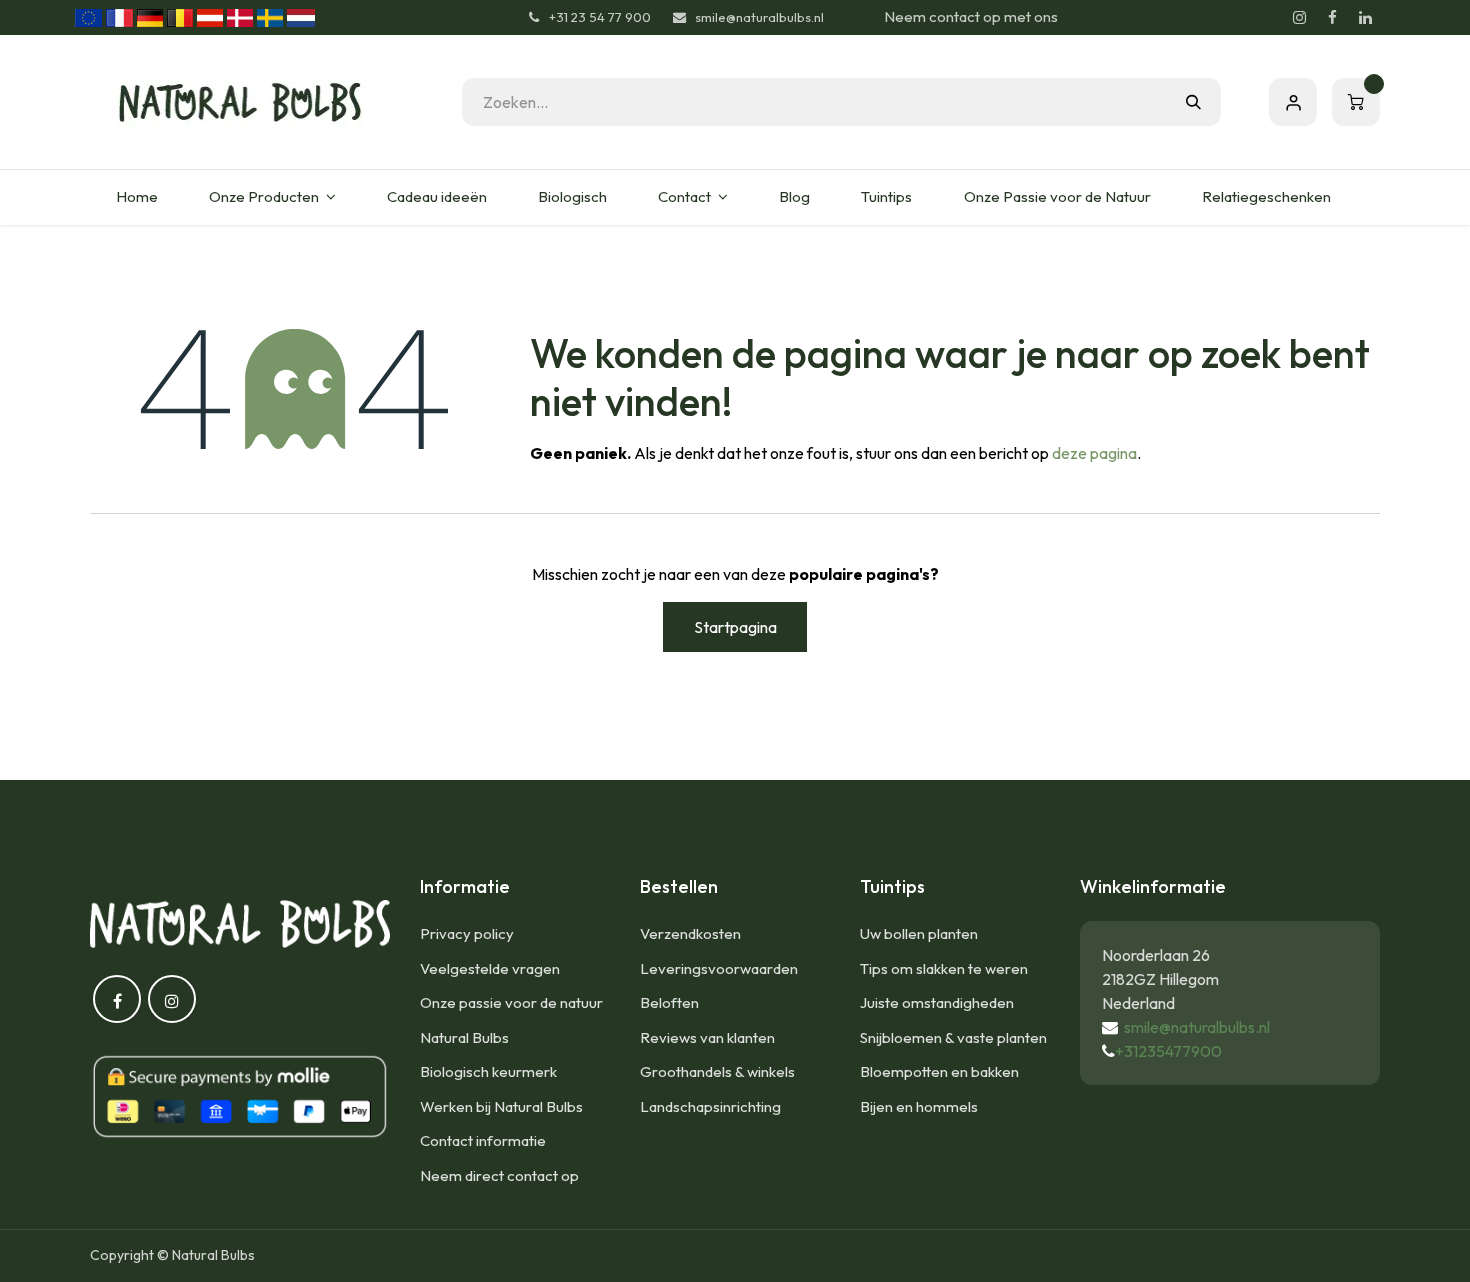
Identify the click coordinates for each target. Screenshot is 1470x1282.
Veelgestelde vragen (490, 968)
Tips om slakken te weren (944, 968)
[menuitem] (136, 197)
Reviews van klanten (707, 1037)
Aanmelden (1293, 102)
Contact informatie (483, 1140)
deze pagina (1094, 453)
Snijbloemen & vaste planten (953, 1037)
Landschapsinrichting (710, 1106)
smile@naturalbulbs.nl (1197, 1027)
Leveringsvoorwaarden (719, 968)
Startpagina (735, 627)
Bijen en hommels (919, 1106)
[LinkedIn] (1365, 18)
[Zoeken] (1193, 102)
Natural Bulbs (464, 1037)
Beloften (669, 1002)
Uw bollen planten (919, 933)
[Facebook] (1332, 18)
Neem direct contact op (499, 1175)
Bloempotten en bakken (939, 1071)
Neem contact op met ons (971, 16)
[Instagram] (1299, 18)
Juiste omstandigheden (937, 1002)
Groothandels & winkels (717, 1071)
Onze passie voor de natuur (511, 1002)
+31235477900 (1168, 1051)
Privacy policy (467, 933)
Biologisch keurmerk (488, 1071)
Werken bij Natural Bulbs (501, 1106)
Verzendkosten (690, 933)
